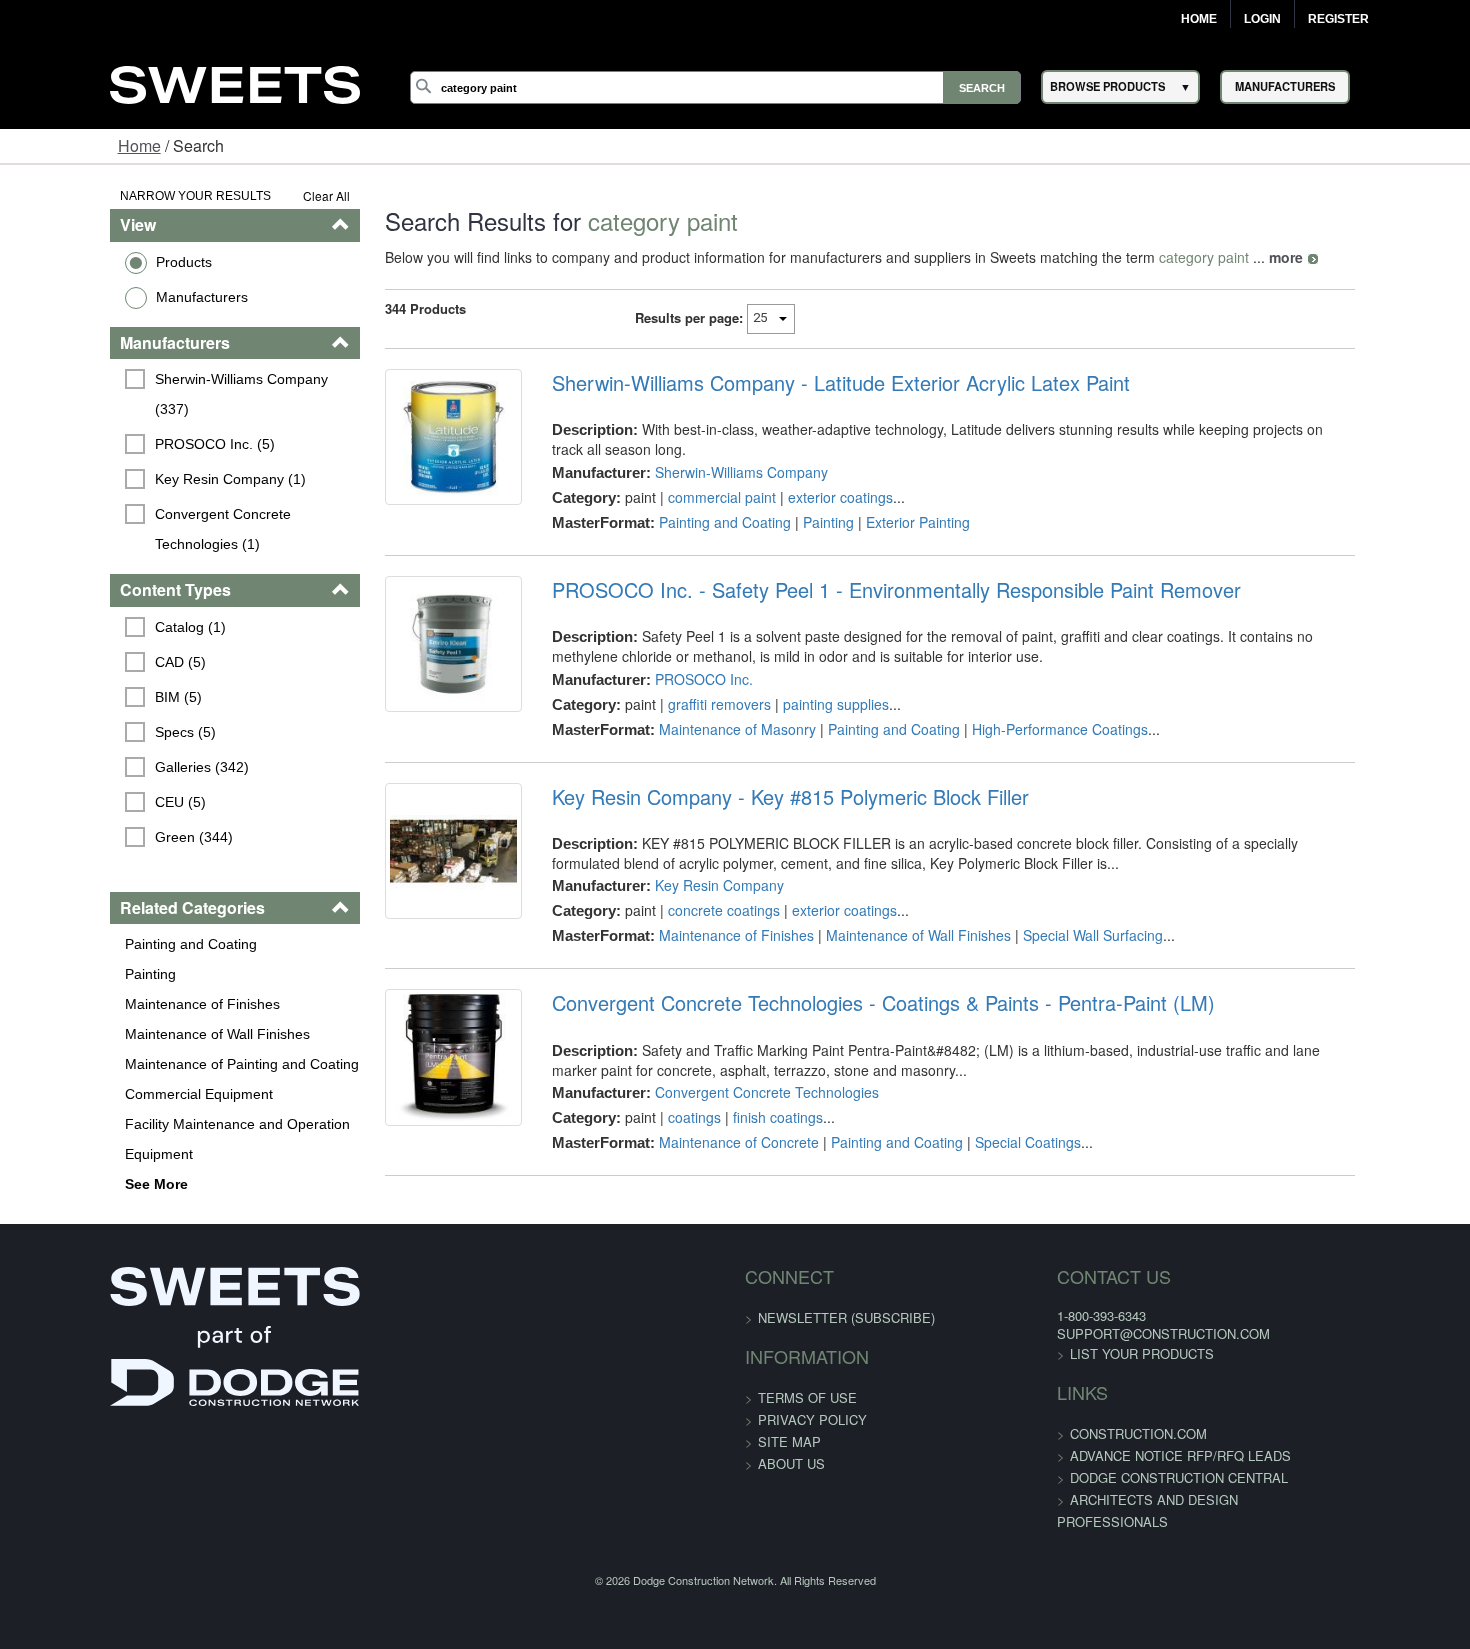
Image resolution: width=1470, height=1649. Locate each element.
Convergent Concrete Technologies (735, 1089)
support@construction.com (1107, 1310)
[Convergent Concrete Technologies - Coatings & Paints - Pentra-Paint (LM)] (409, 1067)
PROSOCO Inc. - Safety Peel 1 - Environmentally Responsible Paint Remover (864, 586)
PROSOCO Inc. (672, 675)
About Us (791, 1439)
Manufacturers (107, 297)
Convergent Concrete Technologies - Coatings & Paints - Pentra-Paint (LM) (851, 1000)
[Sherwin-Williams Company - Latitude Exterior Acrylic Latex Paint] (409, 450)
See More (61, 1154)
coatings (662, 1114)
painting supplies (804, 700)
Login (1262, 19)
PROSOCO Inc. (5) (121, 414)
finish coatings (746, 1114)
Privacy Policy (812, 1395)
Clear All (269, 195)
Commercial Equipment (104, 1064)
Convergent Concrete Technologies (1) (174, 499)
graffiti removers (687, 700)
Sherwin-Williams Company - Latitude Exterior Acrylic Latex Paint (809, 383)
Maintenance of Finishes (107, 974)
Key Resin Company (687, 882)
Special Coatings (996, 1139)
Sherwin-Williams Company (709, 452)
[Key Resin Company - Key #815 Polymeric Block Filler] (409, 860)
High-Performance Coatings (1028, 725)
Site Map (789, 1417)
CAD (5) (86, 632)
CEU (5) (86, 772)
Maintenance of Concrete (707, 1139)
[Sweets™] (235, 81)
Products (89, 262)
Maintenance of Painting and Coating (147, 1034)
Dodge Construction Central (1123, 1454)
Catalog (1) (96, 597)
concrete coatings (692, 907)
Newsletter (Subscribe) (846, 1293)
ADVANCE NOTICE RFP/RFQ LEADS (1124, 1432)
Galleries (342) (108, 737)
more (1229, 257)
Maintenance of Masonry (705, 725)
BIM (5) (84, 667)
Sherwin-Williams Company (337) (166, 379)
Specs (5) (91, 702)
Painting (55, 944)
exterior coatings (808, 477)
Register (1338, 19)
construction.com (1082, 1410)
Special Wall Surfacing (1061, 932)
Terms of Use (807, 1373)
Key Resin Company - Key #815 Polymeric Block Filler (758, 793)
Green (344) (100, 807)
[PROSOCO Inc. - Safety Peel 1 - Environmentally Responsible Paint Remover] (409, 653)
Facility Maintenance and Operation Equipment (142, 1109)
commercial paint (690, 477)
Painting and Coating (96, 914)
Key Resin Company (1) (136, 449)
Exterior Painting (886, 502)
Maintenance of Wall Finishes (122, 1004)
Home (1199, 19)
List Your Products (1086, 1330)
